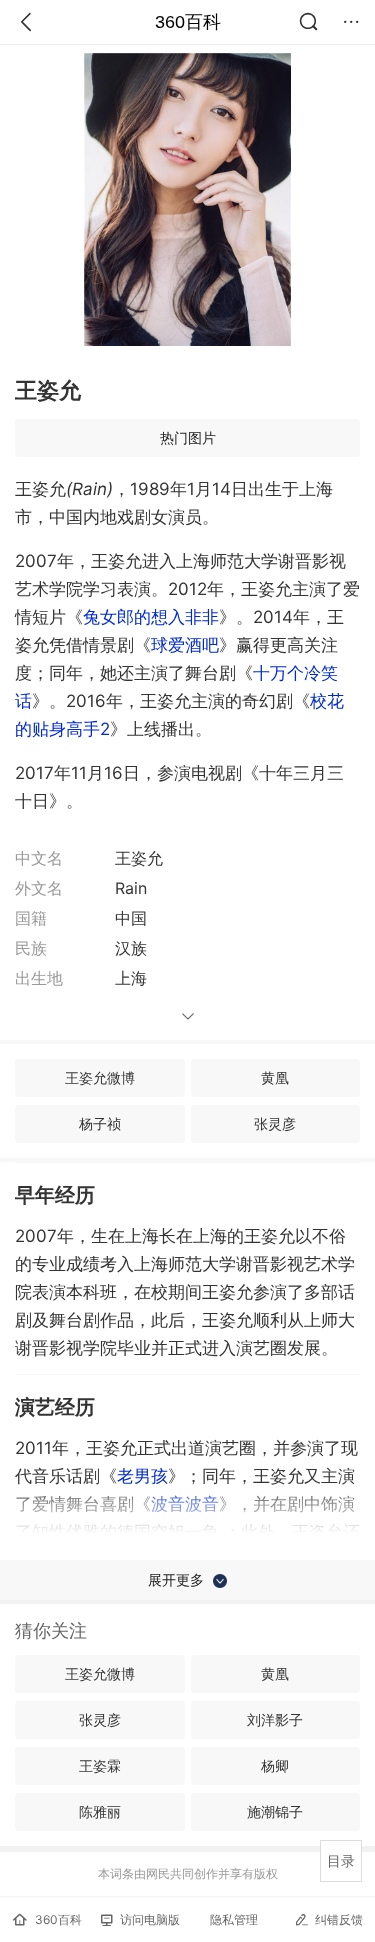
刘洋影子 (275, 1719)
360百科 (188, 22)
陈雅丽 (100, 1811)
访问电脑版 (150, 1919)
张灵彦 (275, 1123)
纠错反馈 (339, 1919)
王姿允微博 (100, 1077)
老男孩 (142, 1476)
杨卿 (275, 1765)
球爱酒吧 (185, 645)
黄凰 (275, 1077)
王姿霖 (100, 1765)
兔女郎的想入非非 (151, 617)
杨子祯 (100, 1123)
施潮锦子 (275, 1811)
